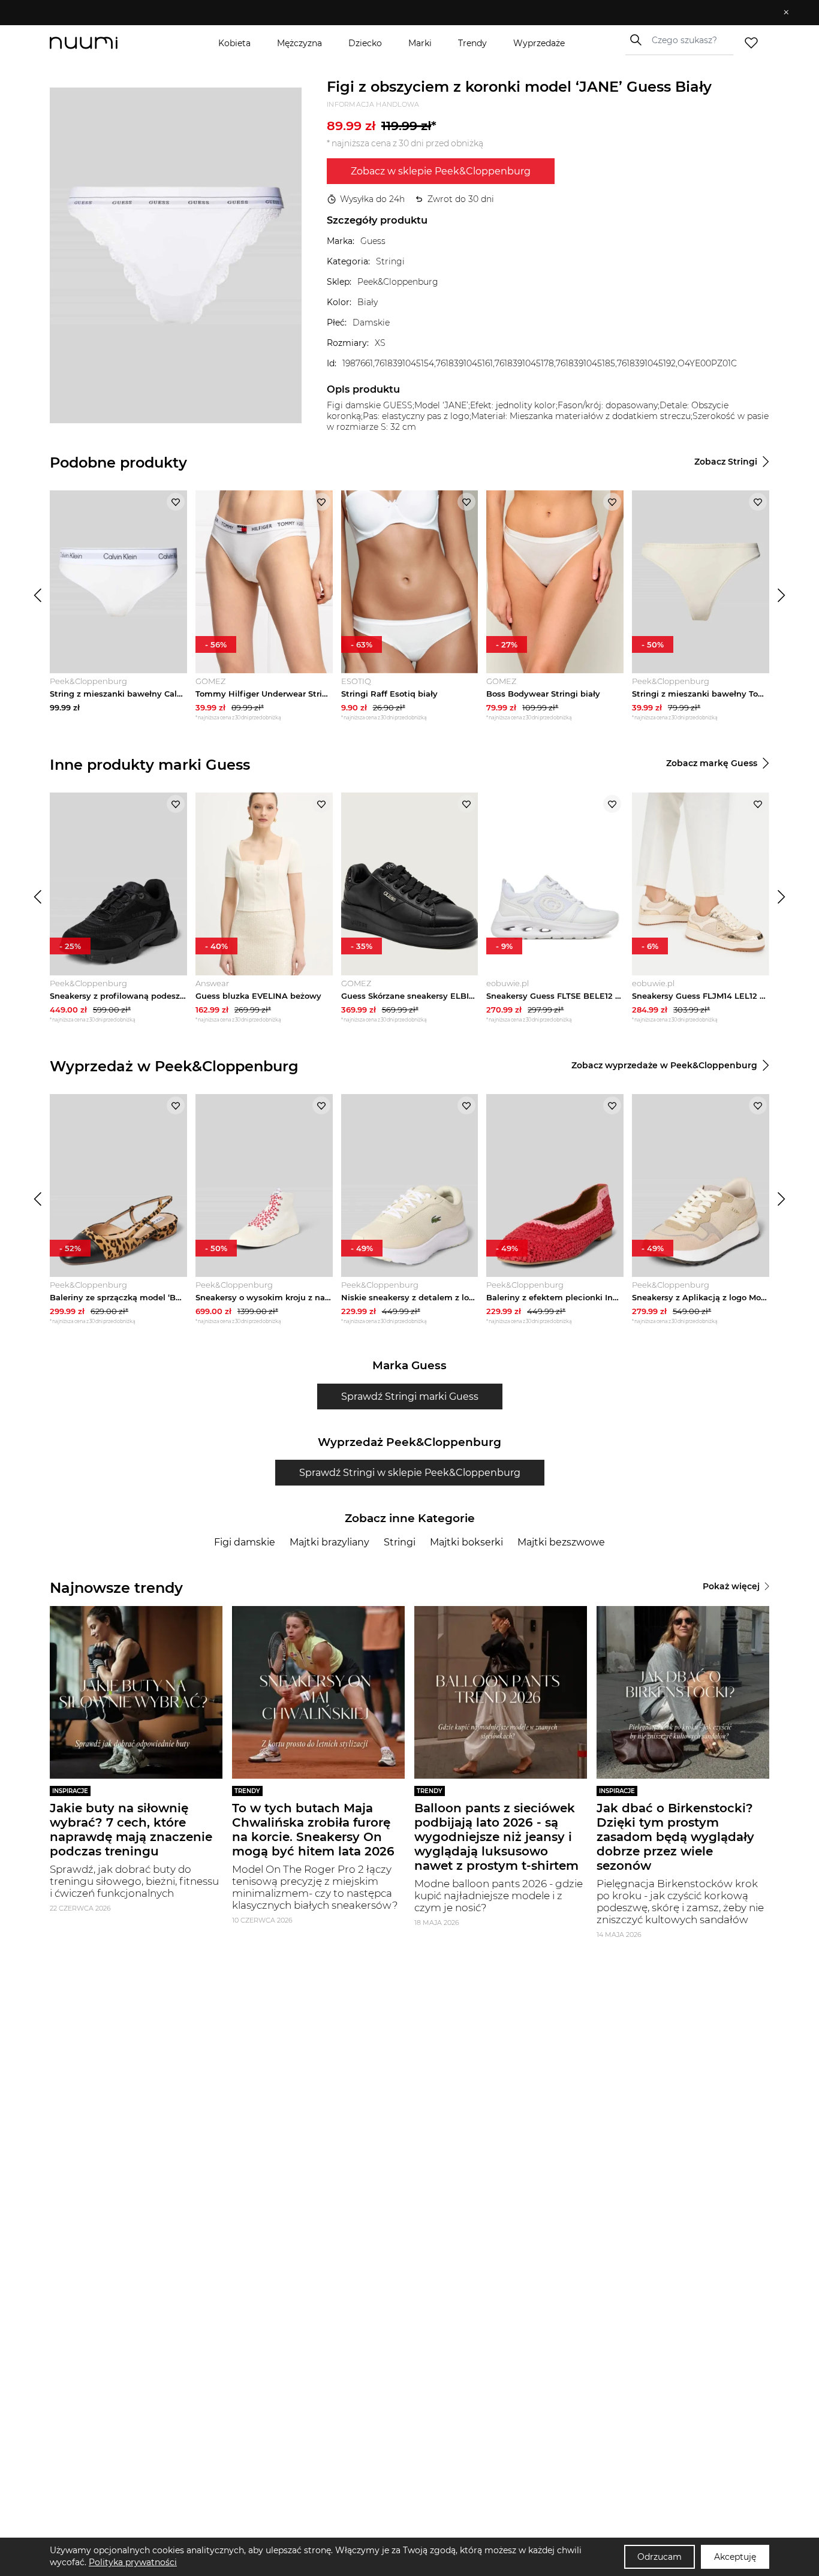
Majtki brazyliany (329, 1542)
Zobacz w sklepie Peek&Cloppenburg (441, 171)
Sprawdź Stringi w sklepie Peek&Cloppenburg (410, 1473)
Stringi (400, 1542)
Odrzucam (660, 2557)
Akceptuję (735, 2557)
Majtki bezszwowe (561, 1542)
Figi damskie (245, 1542)
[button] (401, 13)
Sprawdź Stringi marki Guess (410, 1397)
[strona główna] (104, 43)
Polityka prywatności (133, 2562)
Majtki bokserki (466, 1542)
